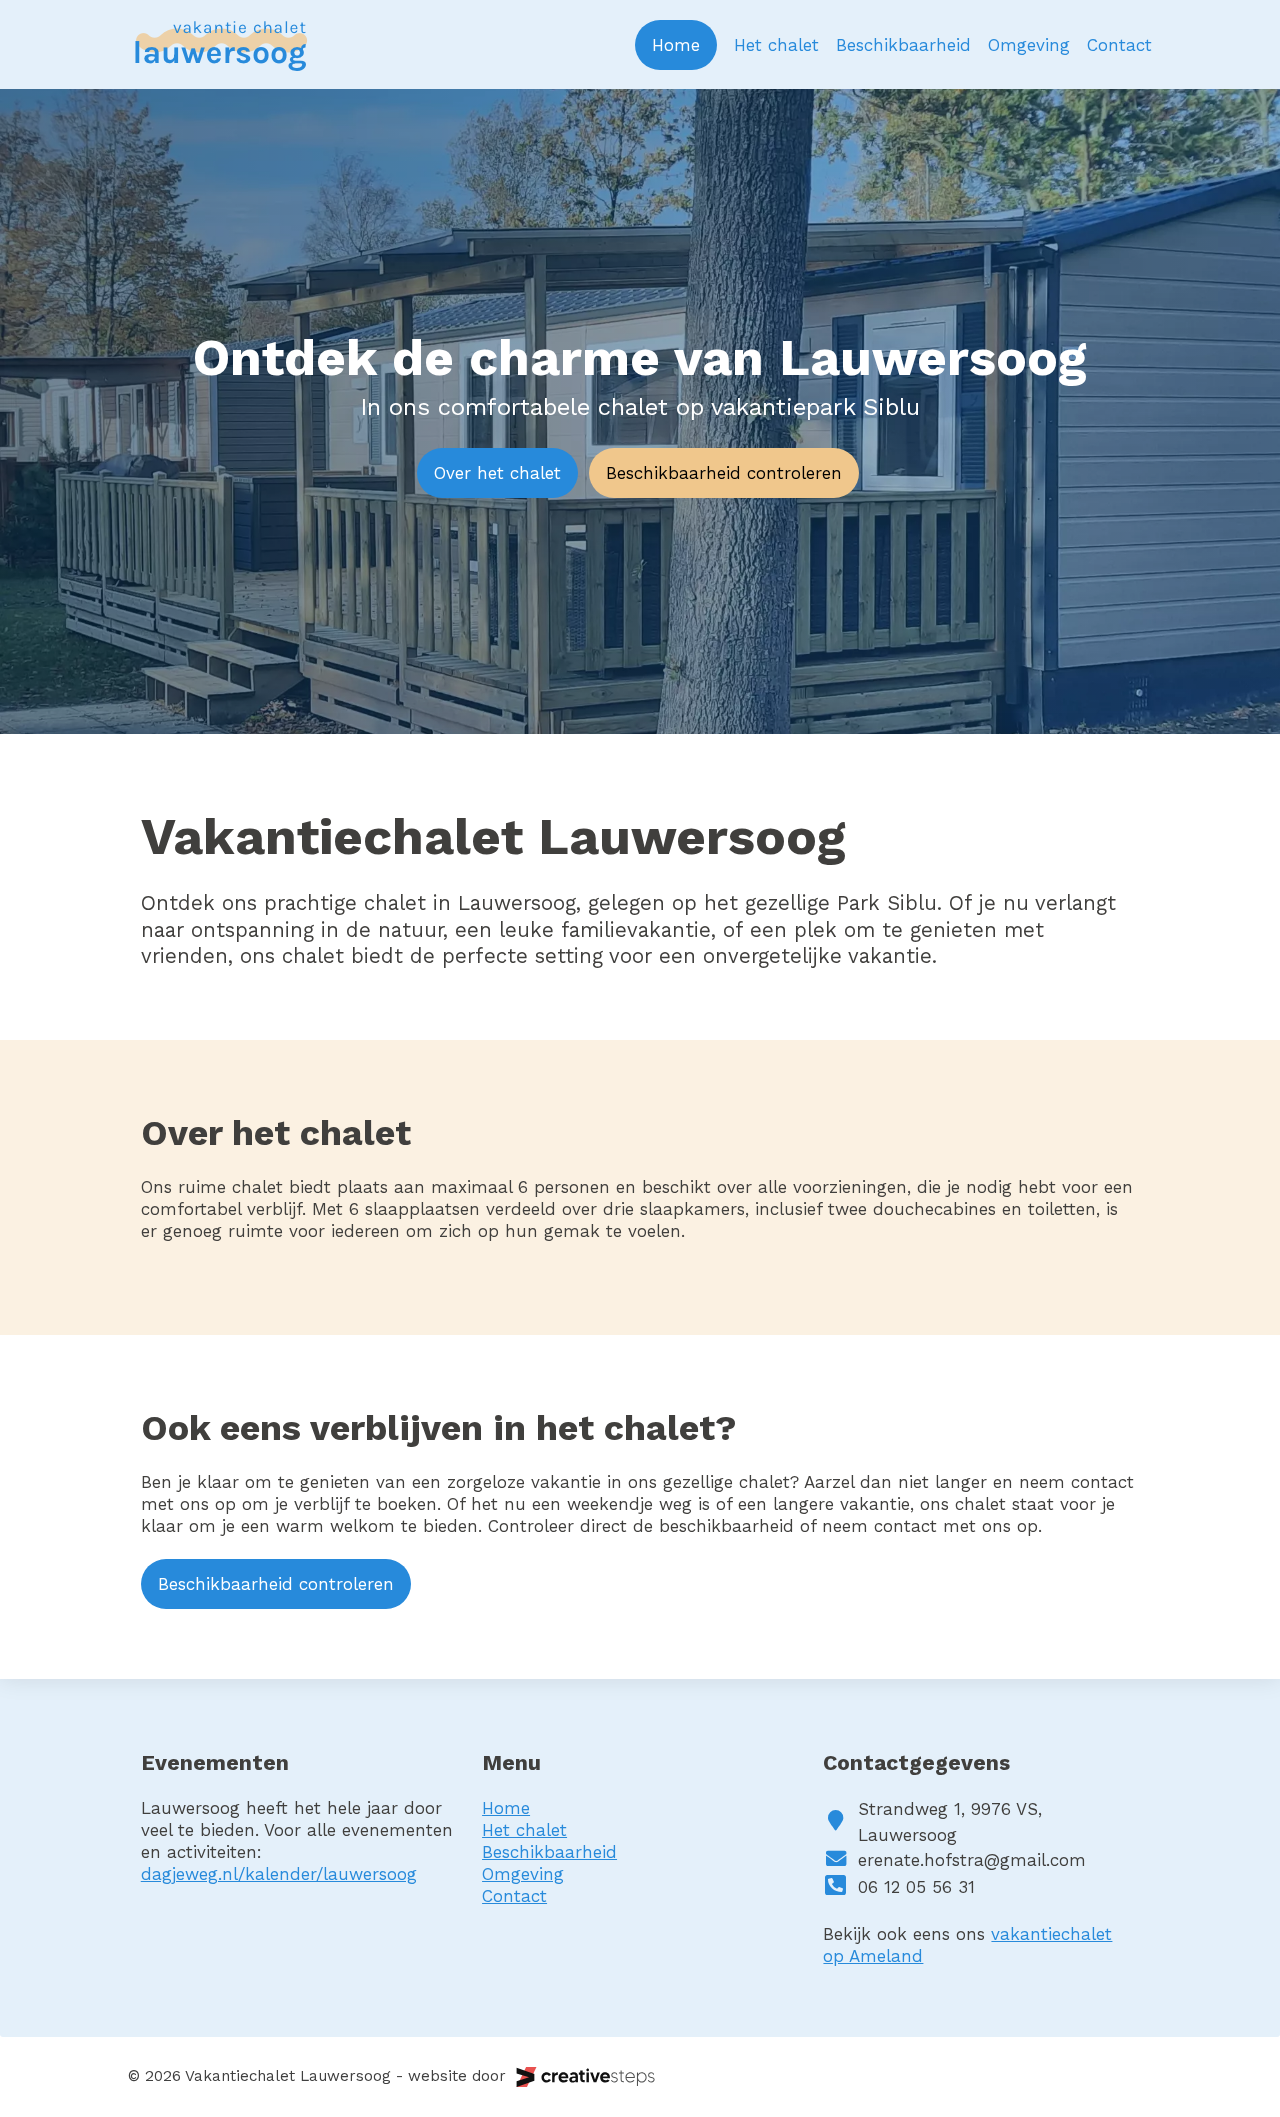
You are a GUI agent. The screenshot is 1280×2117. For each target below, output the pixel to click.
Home (676, 45)
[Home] (220, 44)
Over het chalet (497, 473)
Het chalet (776, 45)
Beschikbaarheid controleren (724, 473)
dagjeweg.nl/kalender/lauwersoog (279, 1874)
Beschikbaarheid (903, 45)
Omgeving (1029, 45)
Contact (1119, 45)
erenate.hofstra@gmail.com (972, 1860)
